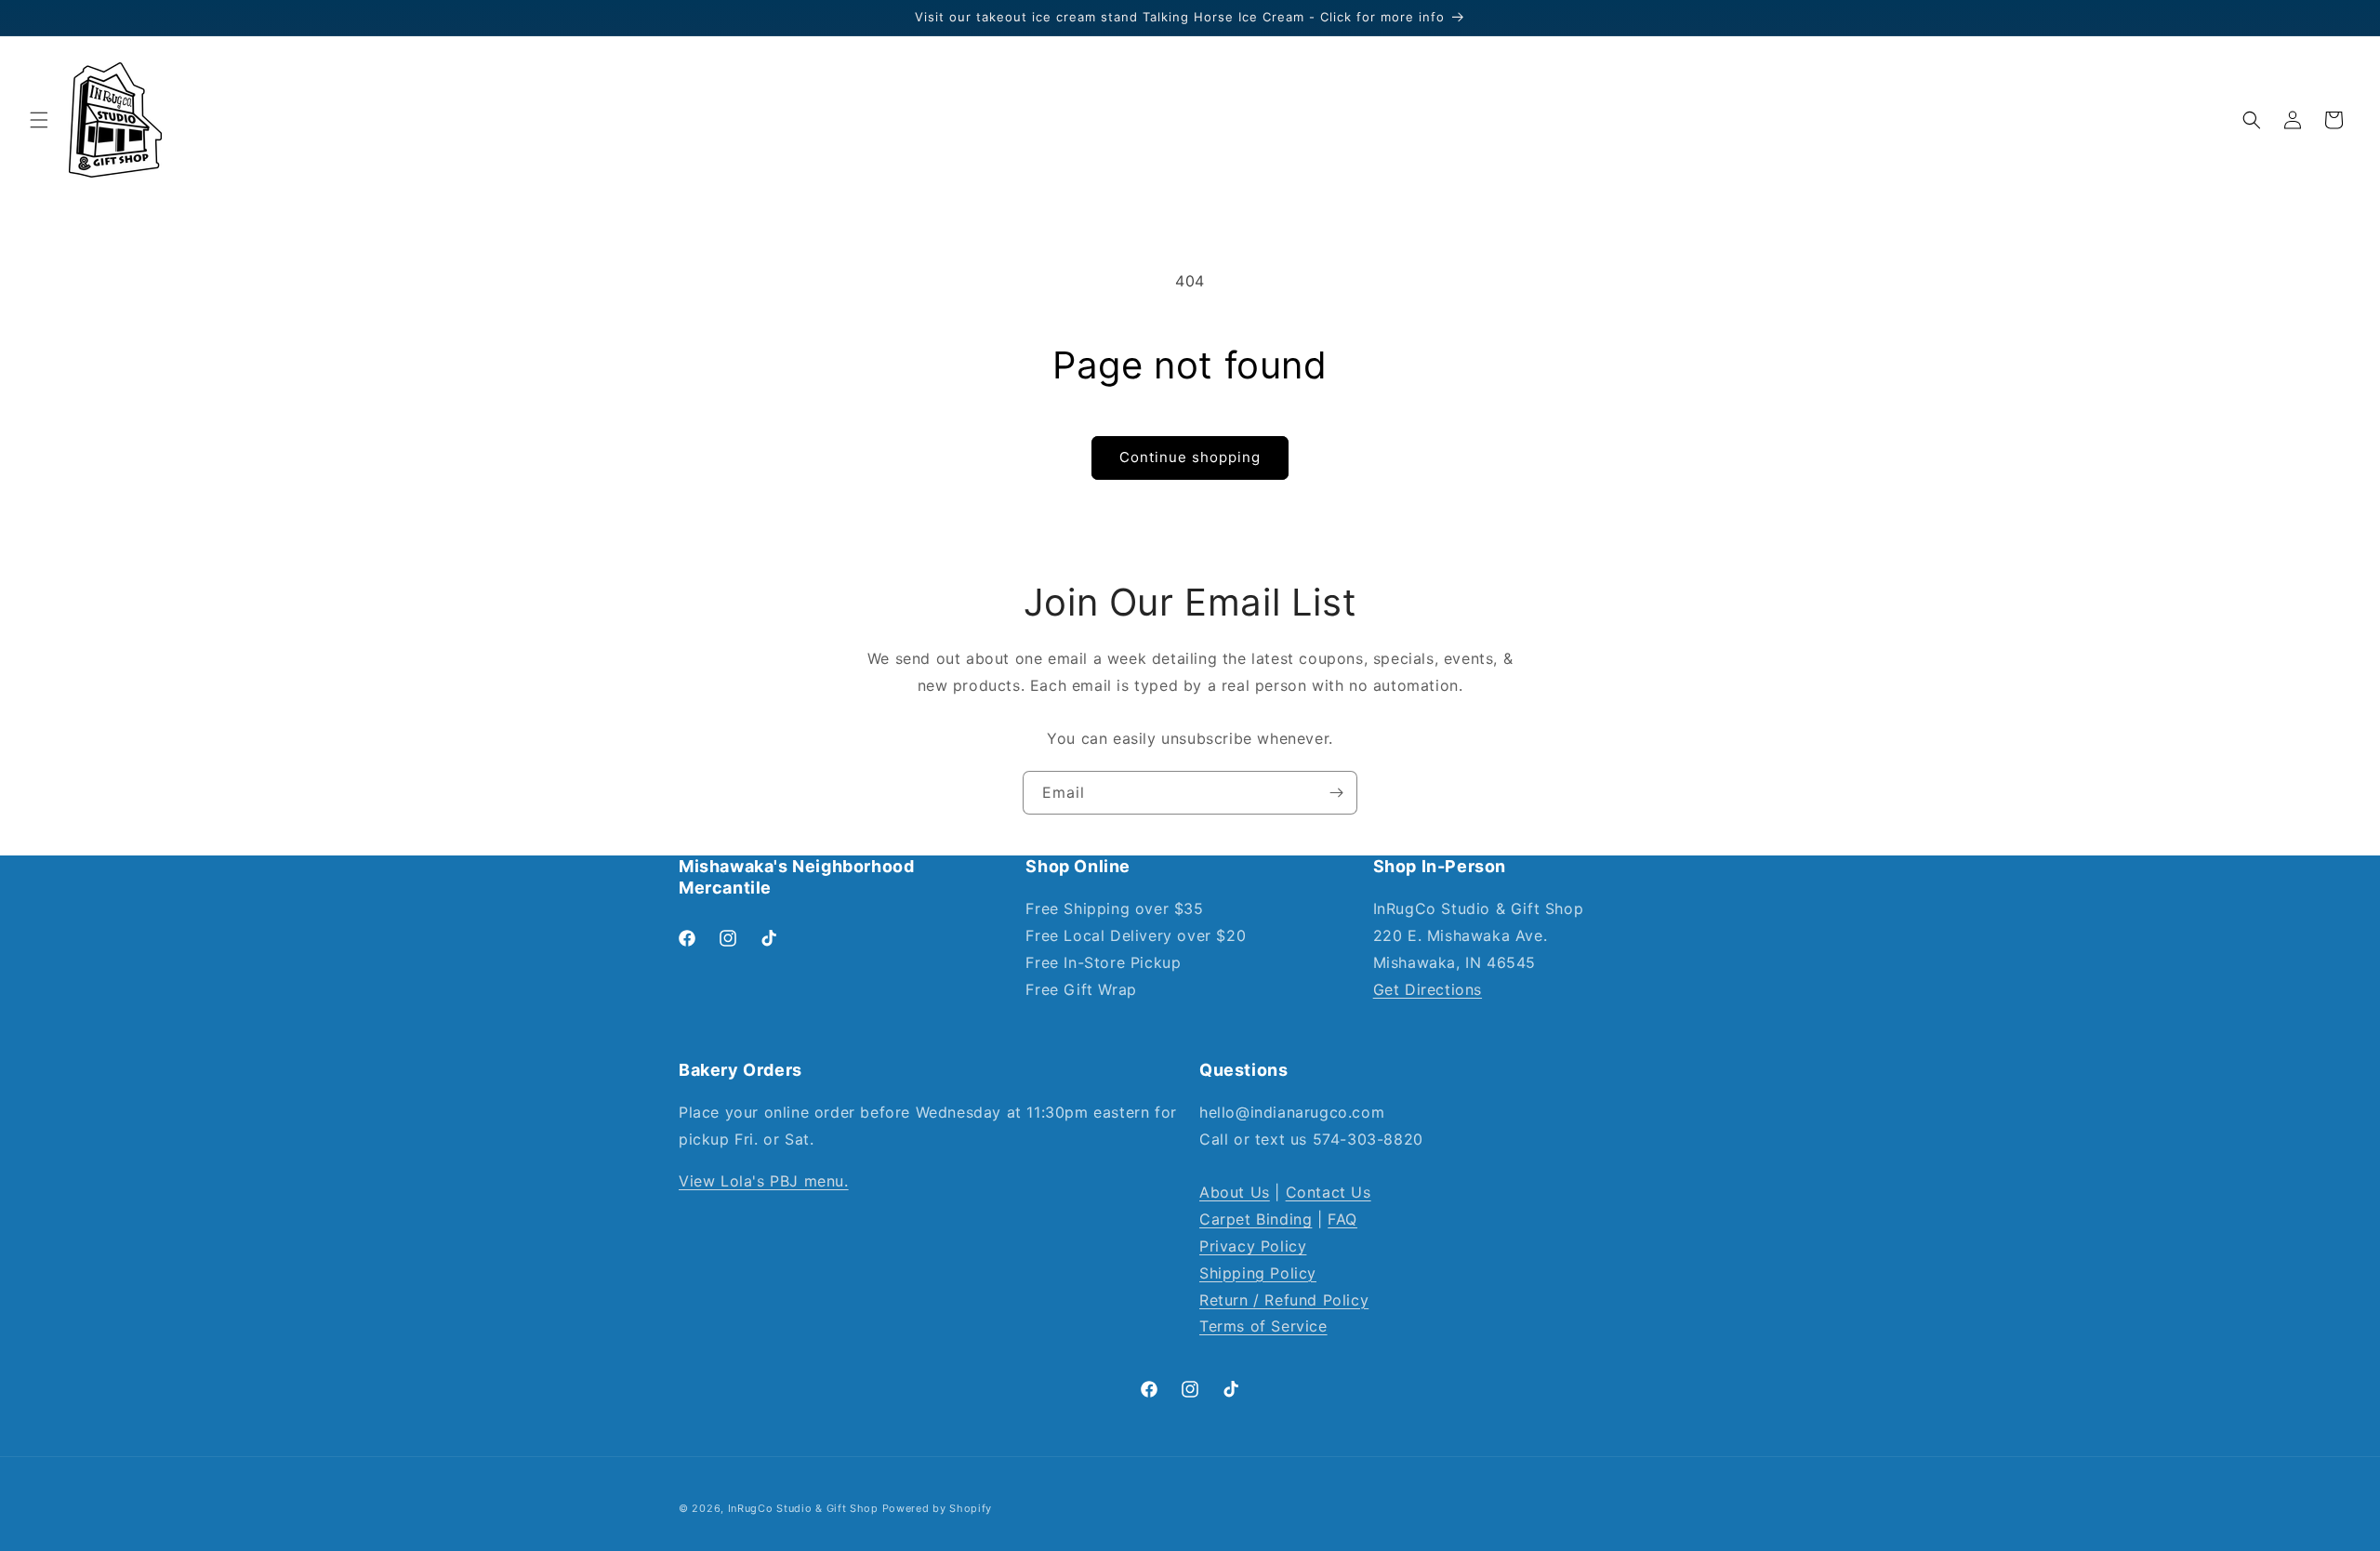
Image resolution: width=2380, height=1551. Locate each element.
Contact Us (1329, 1193)
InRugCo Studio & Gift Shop (803, 1508)
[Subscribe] (1336, 793)
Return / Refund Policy (1284, 1300)
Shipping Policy (1258, 1273)
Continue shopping (1190, 457)
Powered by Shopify (938, 1508)
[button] (39, 120)
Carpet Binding (1256, 1220)
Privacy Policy (1253, 1246)
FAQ (1342, 1220)
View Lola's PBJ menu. (764, 1181)
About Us (1235, 1193)
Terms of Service (1263, 1327)
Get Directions (1428, 989)
